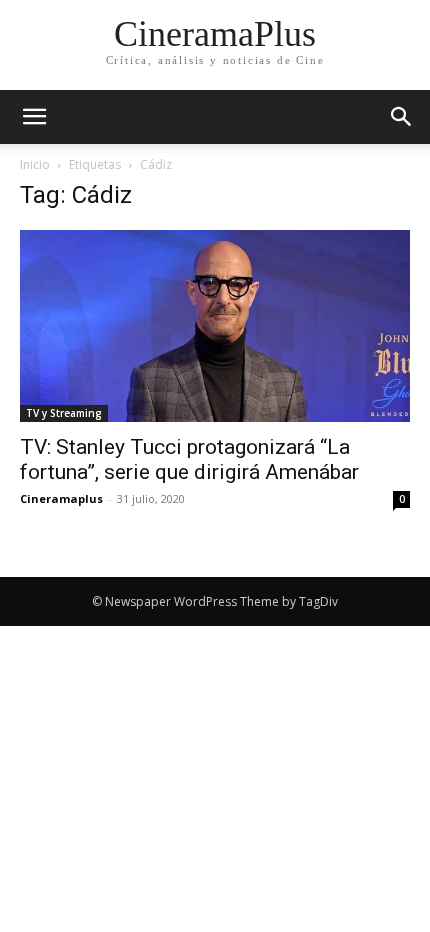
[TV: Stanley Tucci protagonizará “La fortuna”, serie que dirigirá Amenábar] (215, 326)
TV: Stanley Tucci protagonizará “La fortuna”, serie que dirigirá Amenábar (189, 459)
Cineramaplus (61, 498)
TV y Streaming (64, 413)
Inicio (35, 164)
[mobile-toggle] (34, 117)
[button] (402, 117)
